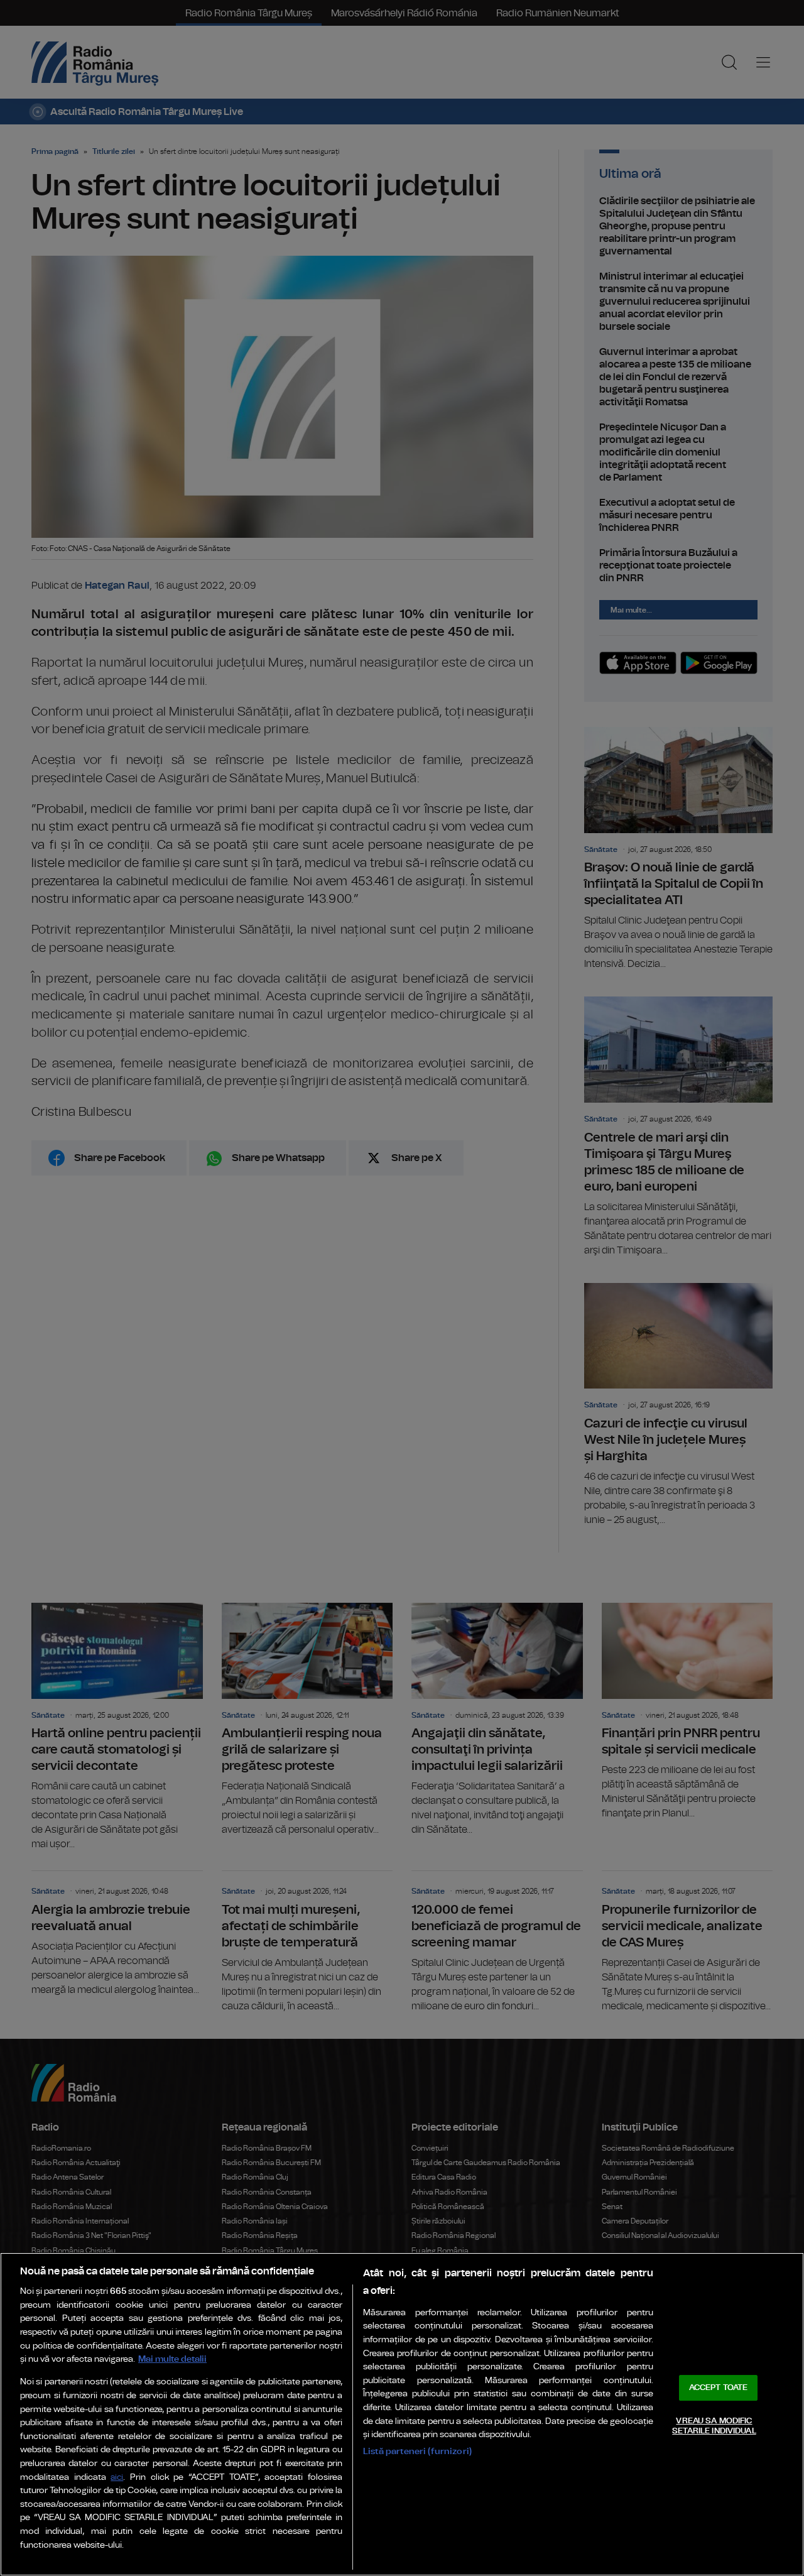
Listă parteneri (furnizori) (417, 2451)
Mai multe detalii (172, 2359)
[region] (402, 2414)
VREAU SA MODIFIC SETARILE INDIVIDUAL (714, 2426)
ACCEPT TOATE (719, 2388)
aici (117, 2478)
